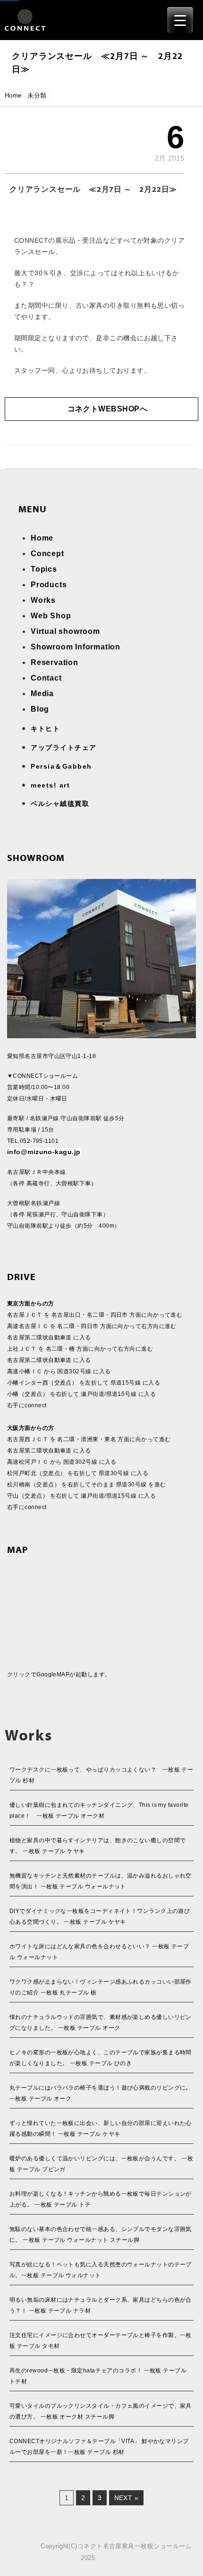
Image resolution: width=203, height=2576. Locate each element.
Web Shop (51, 616)
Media (42, 693)
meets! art (50, 785)
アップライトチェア (64, 747)
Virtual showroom (65, 631)
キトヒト (45, 729)
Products (49, 585)
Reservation (55, 662)
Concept (47, 554)
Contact (46, 678)
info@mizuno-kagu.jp (44, 1152)
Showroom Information (76, 647)
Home (13, 95)
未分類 (37, 95)
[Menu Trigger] (180, 20)
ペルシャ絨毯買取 (60, 804)
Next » (127, 2498)
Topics (44, 569)
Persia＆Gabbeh (61, 766)
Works (43, 600)
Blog (40, 709)
